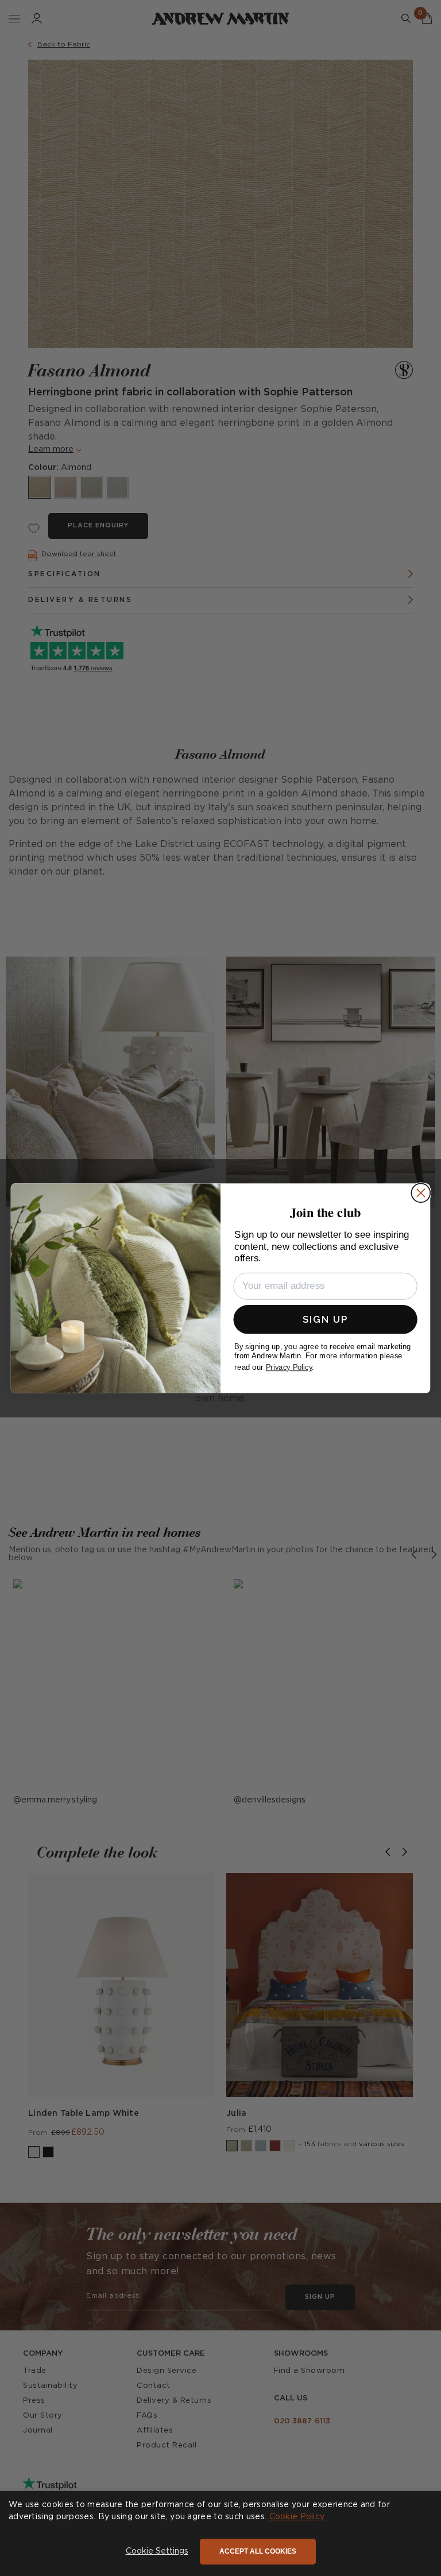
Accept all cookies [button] (258, 2551)
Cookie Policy (297, 2517)
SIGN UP (325, 1319)
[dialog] (220, 2534)
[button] (157, 2552)
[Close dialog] (421, 1193)
